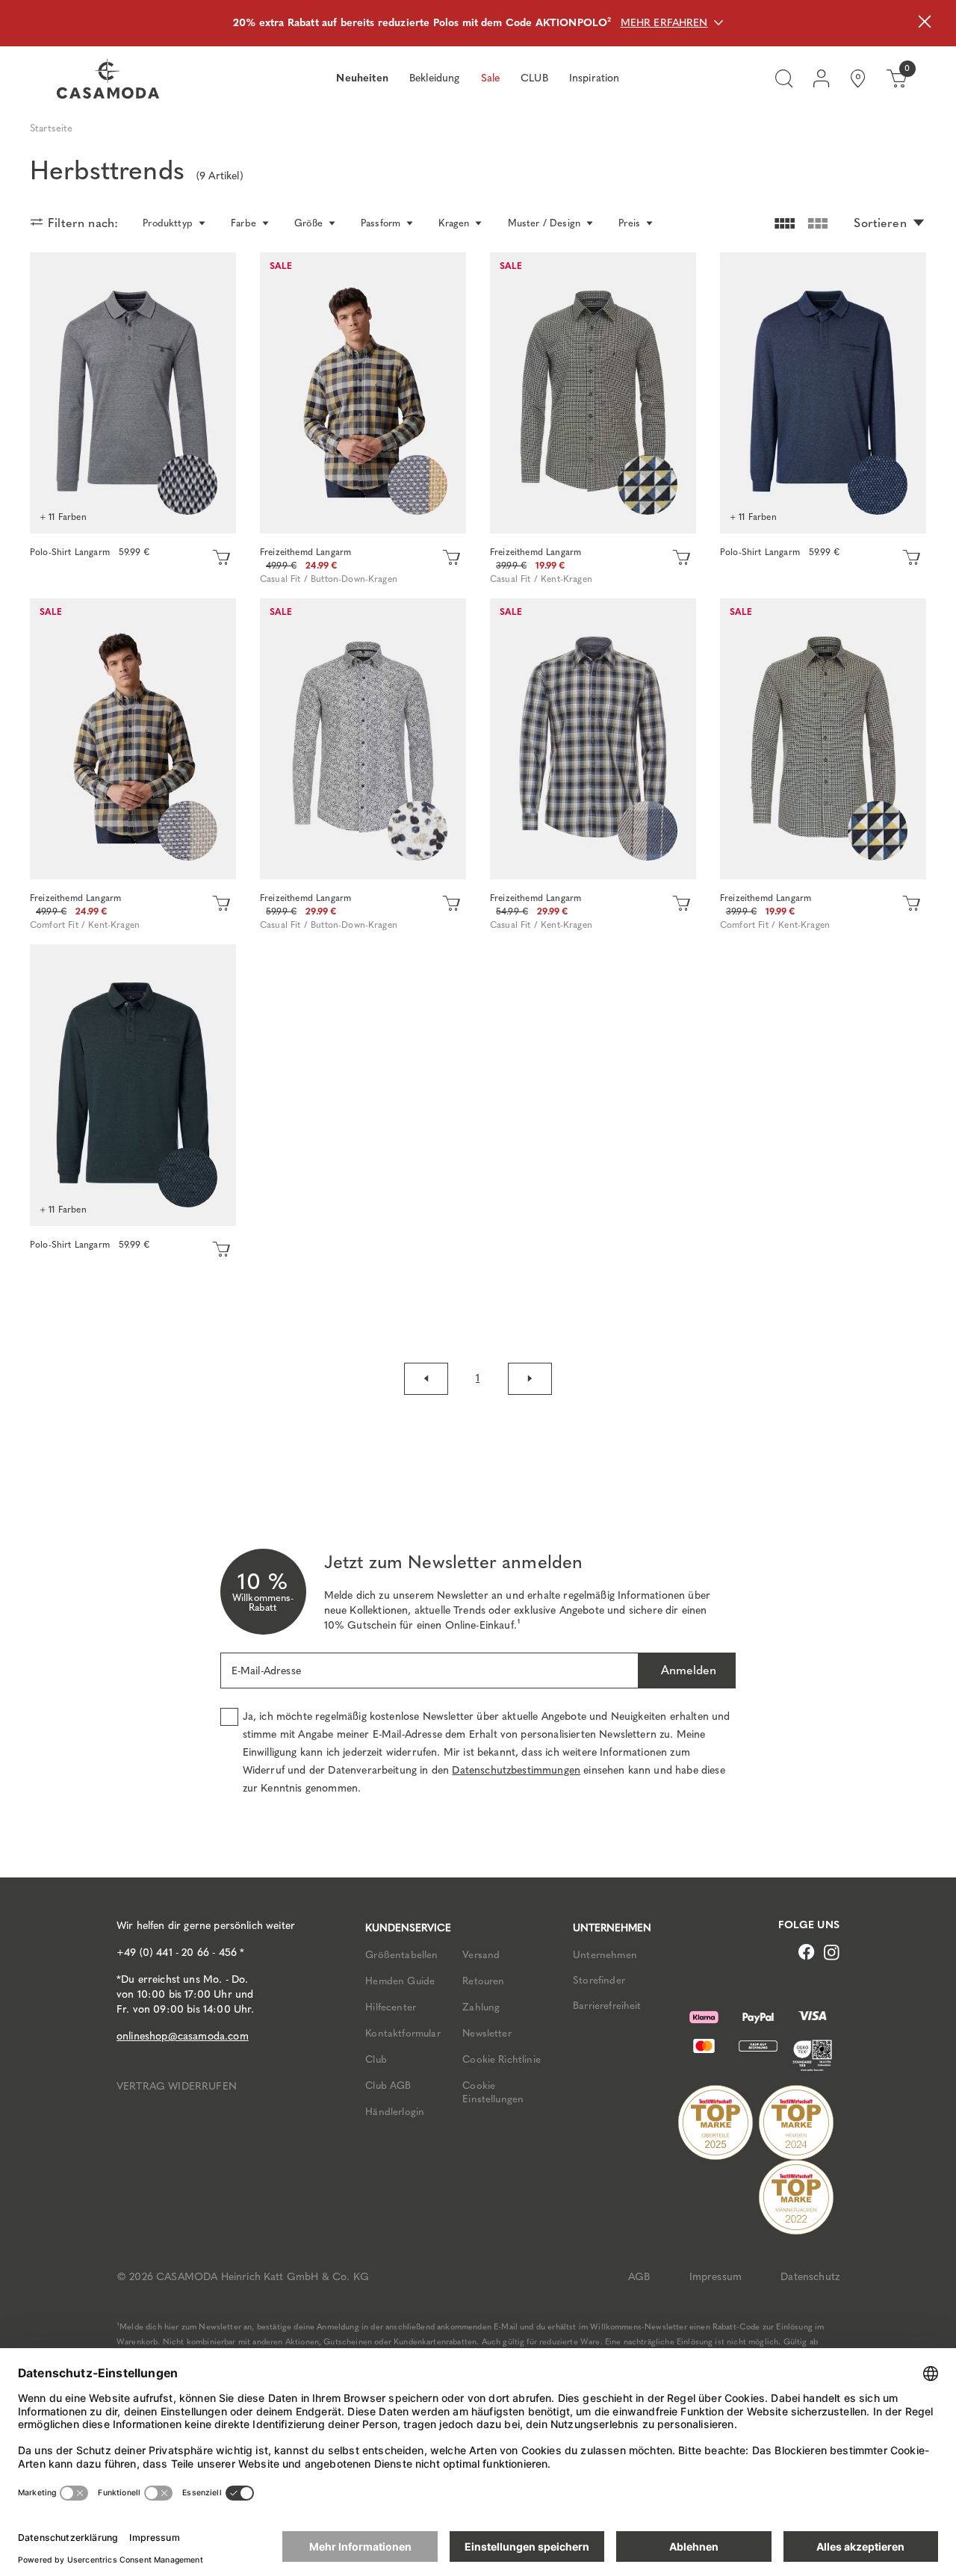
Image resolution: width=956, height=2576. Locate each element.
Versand (481, 1954)
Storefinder (599, 1980)
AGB (639, 2277)
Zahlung (481, 2007)
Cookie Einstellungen (493, 2092)
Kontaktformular (403, 2033)
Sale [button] (491, 78)
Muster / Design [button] (544, 223)
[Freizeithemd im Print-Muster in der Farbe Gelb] (593, 393)
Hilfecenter (391, 2007)
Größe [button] (308, 223)
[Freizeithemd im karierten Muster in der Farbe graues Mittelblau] (593, 739)
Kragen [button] (454, 223)
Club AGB (388, 2085)
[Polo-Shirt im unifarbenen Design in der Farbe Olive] (133, 1085)
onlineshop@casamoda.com (183, 2036)
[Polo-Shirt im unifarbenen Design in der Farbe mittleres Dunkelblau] (823, 393)
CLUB (534, 78)
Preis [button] (629, 223)
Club (376, 2059)
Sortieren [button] (880, 223)
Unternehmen (605, 1954)
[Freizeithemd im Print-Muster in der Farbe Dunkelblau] (363, 739)
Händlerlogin (395, 2111)
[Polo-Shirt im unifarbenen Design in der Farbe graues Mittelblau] (133, 393)
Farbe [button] (243, 223)
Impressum (716, 2277)
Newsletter (487, 2033)
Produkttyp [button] (168, 223)
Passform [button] (381, 223)
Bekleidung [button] (435, 78)
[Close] (925, 24)
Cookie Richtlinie (502, 2059)
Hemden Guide (400, 1981)
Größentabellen (401, 1954)
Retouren (483, 1981)
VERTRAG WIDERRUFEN (177, 2086)
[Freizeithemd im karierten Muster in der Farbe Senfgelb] (363, 393)
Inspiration (595, 78)
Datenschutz (810, 2277)
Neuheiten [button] (362, 78)
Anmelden (687, 1670)
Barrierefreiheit (607, 2005)
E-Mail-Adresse (266, 1671)
